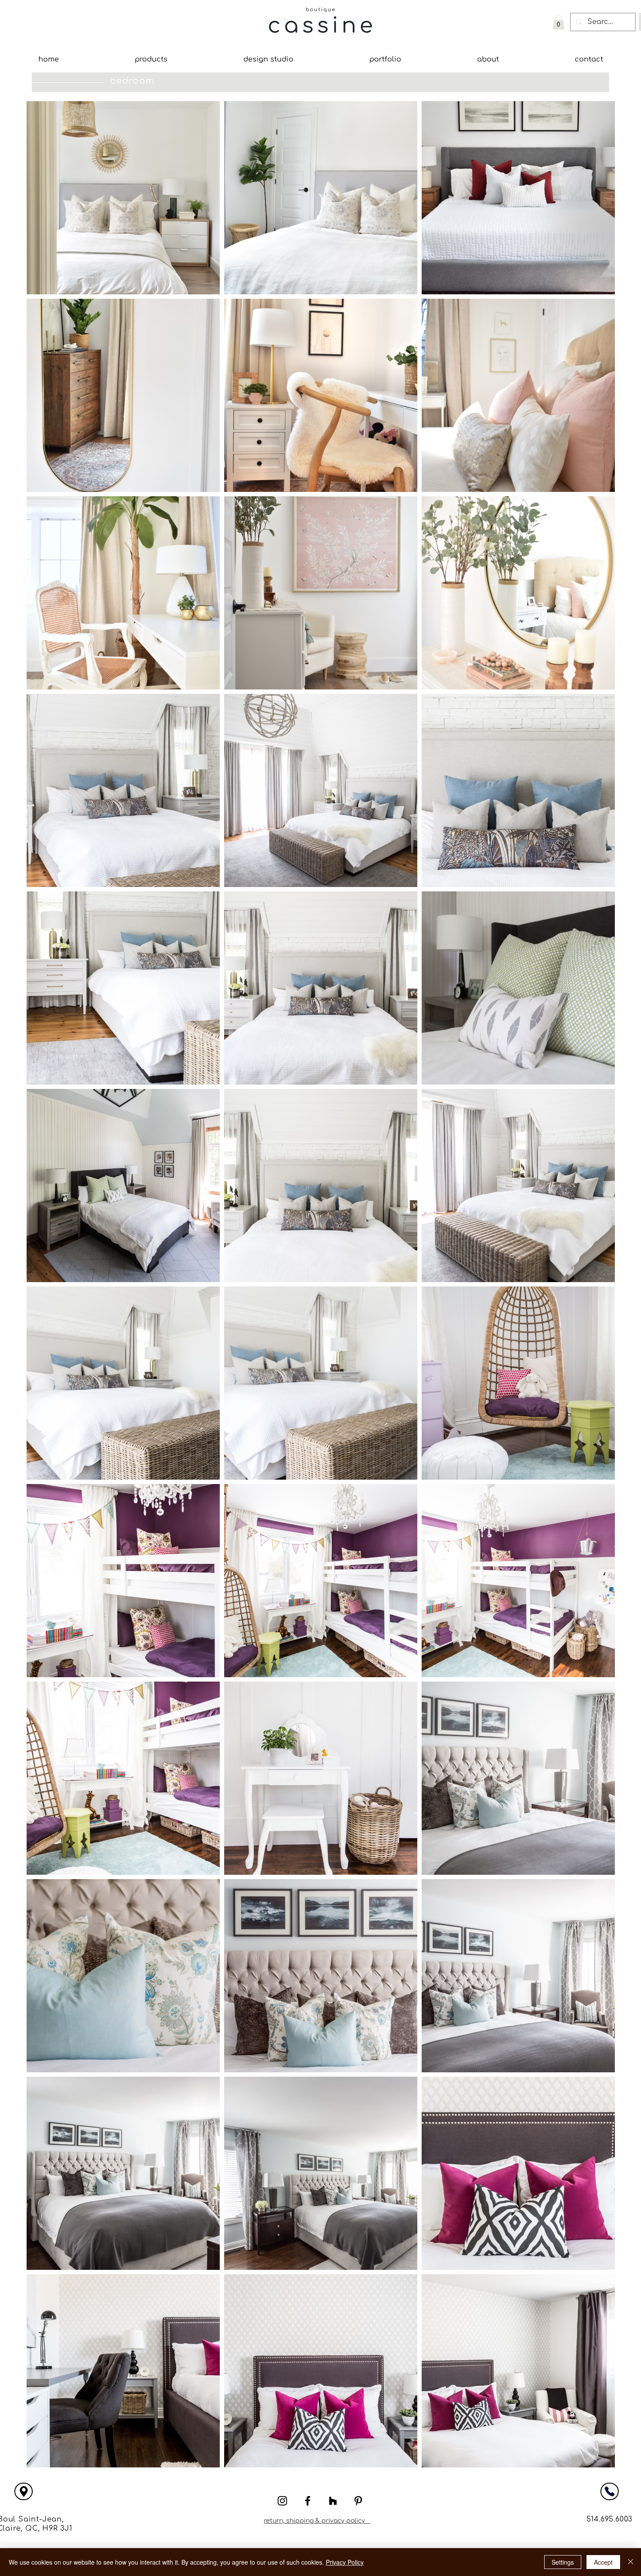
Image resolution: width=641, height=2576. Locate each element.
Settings (563, 2562)
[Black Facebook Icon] (308, 2501)
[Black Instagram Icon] (282, 2501)
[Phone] (610, 2491)
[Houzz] (333, 2501)
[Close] (631, 2562)
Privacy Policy (345, 2562)
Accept (603, 2562)
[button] (559, 22)
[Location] (24, 2491)
